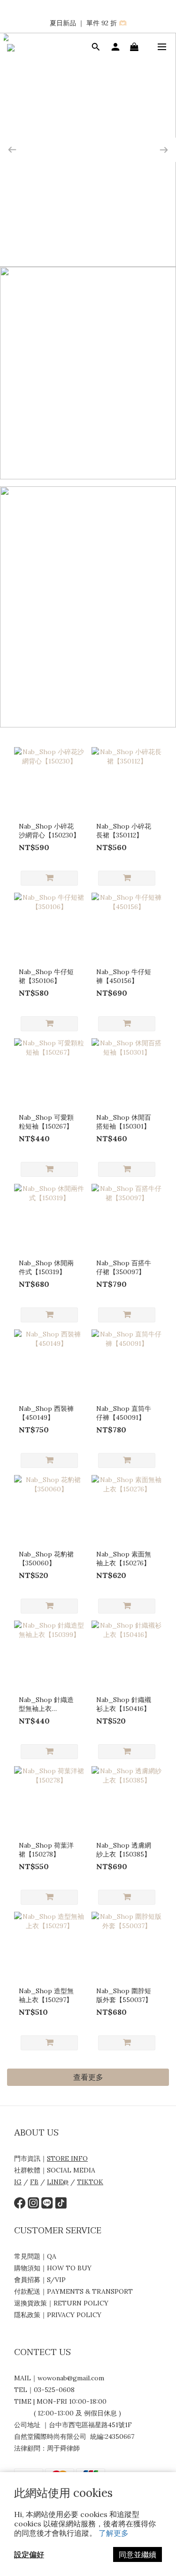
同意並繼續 (138, 2554)
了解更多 (114, 2533)
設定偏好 (29, 2554)
